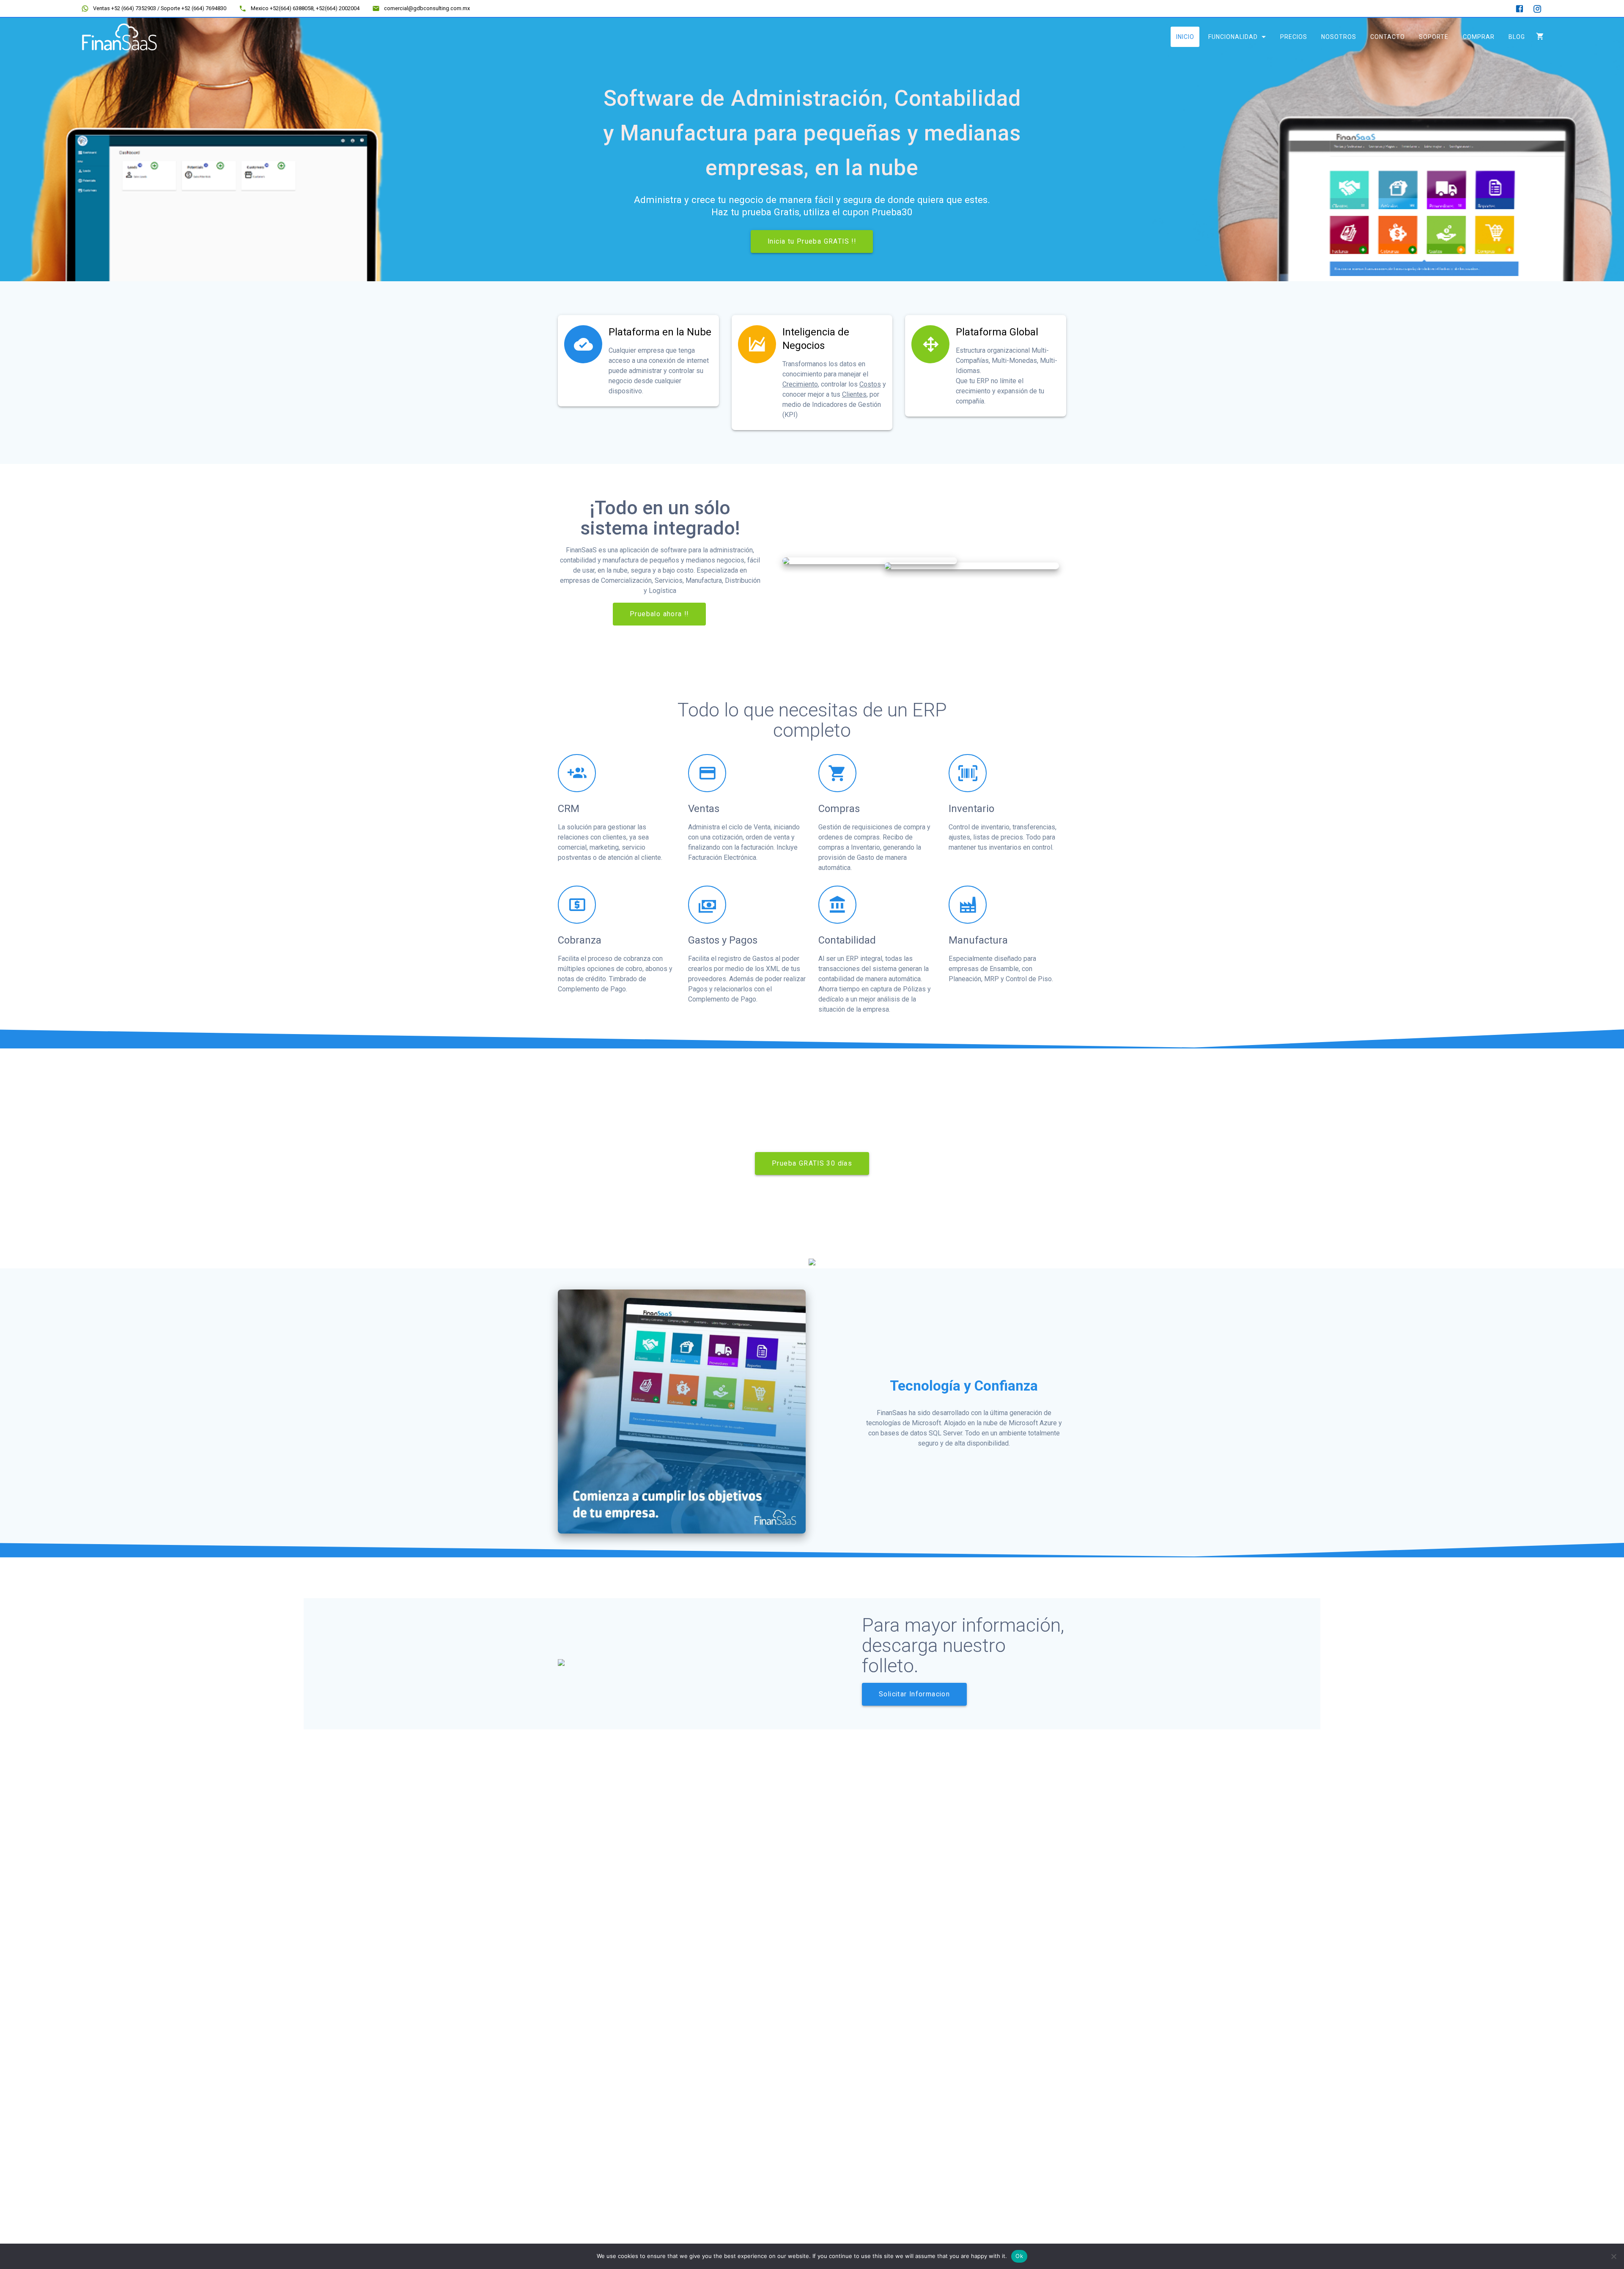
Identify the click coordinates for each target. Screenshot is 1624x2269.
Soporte (1434, 37)
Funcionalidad (1233, 37)
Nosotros (1339, 37)
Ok (1019, 2256)
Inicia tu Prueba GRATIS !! (812, 241)
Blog (1516, 37)
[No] (1613, 2256)
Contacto (1388, 37)
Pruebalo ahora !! (659, 614)
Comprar (1478, 37)
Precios (1293, 37)
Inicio (1185, 37)
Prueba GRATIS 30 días (812, 1163)
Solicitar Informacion (914, 1694)
